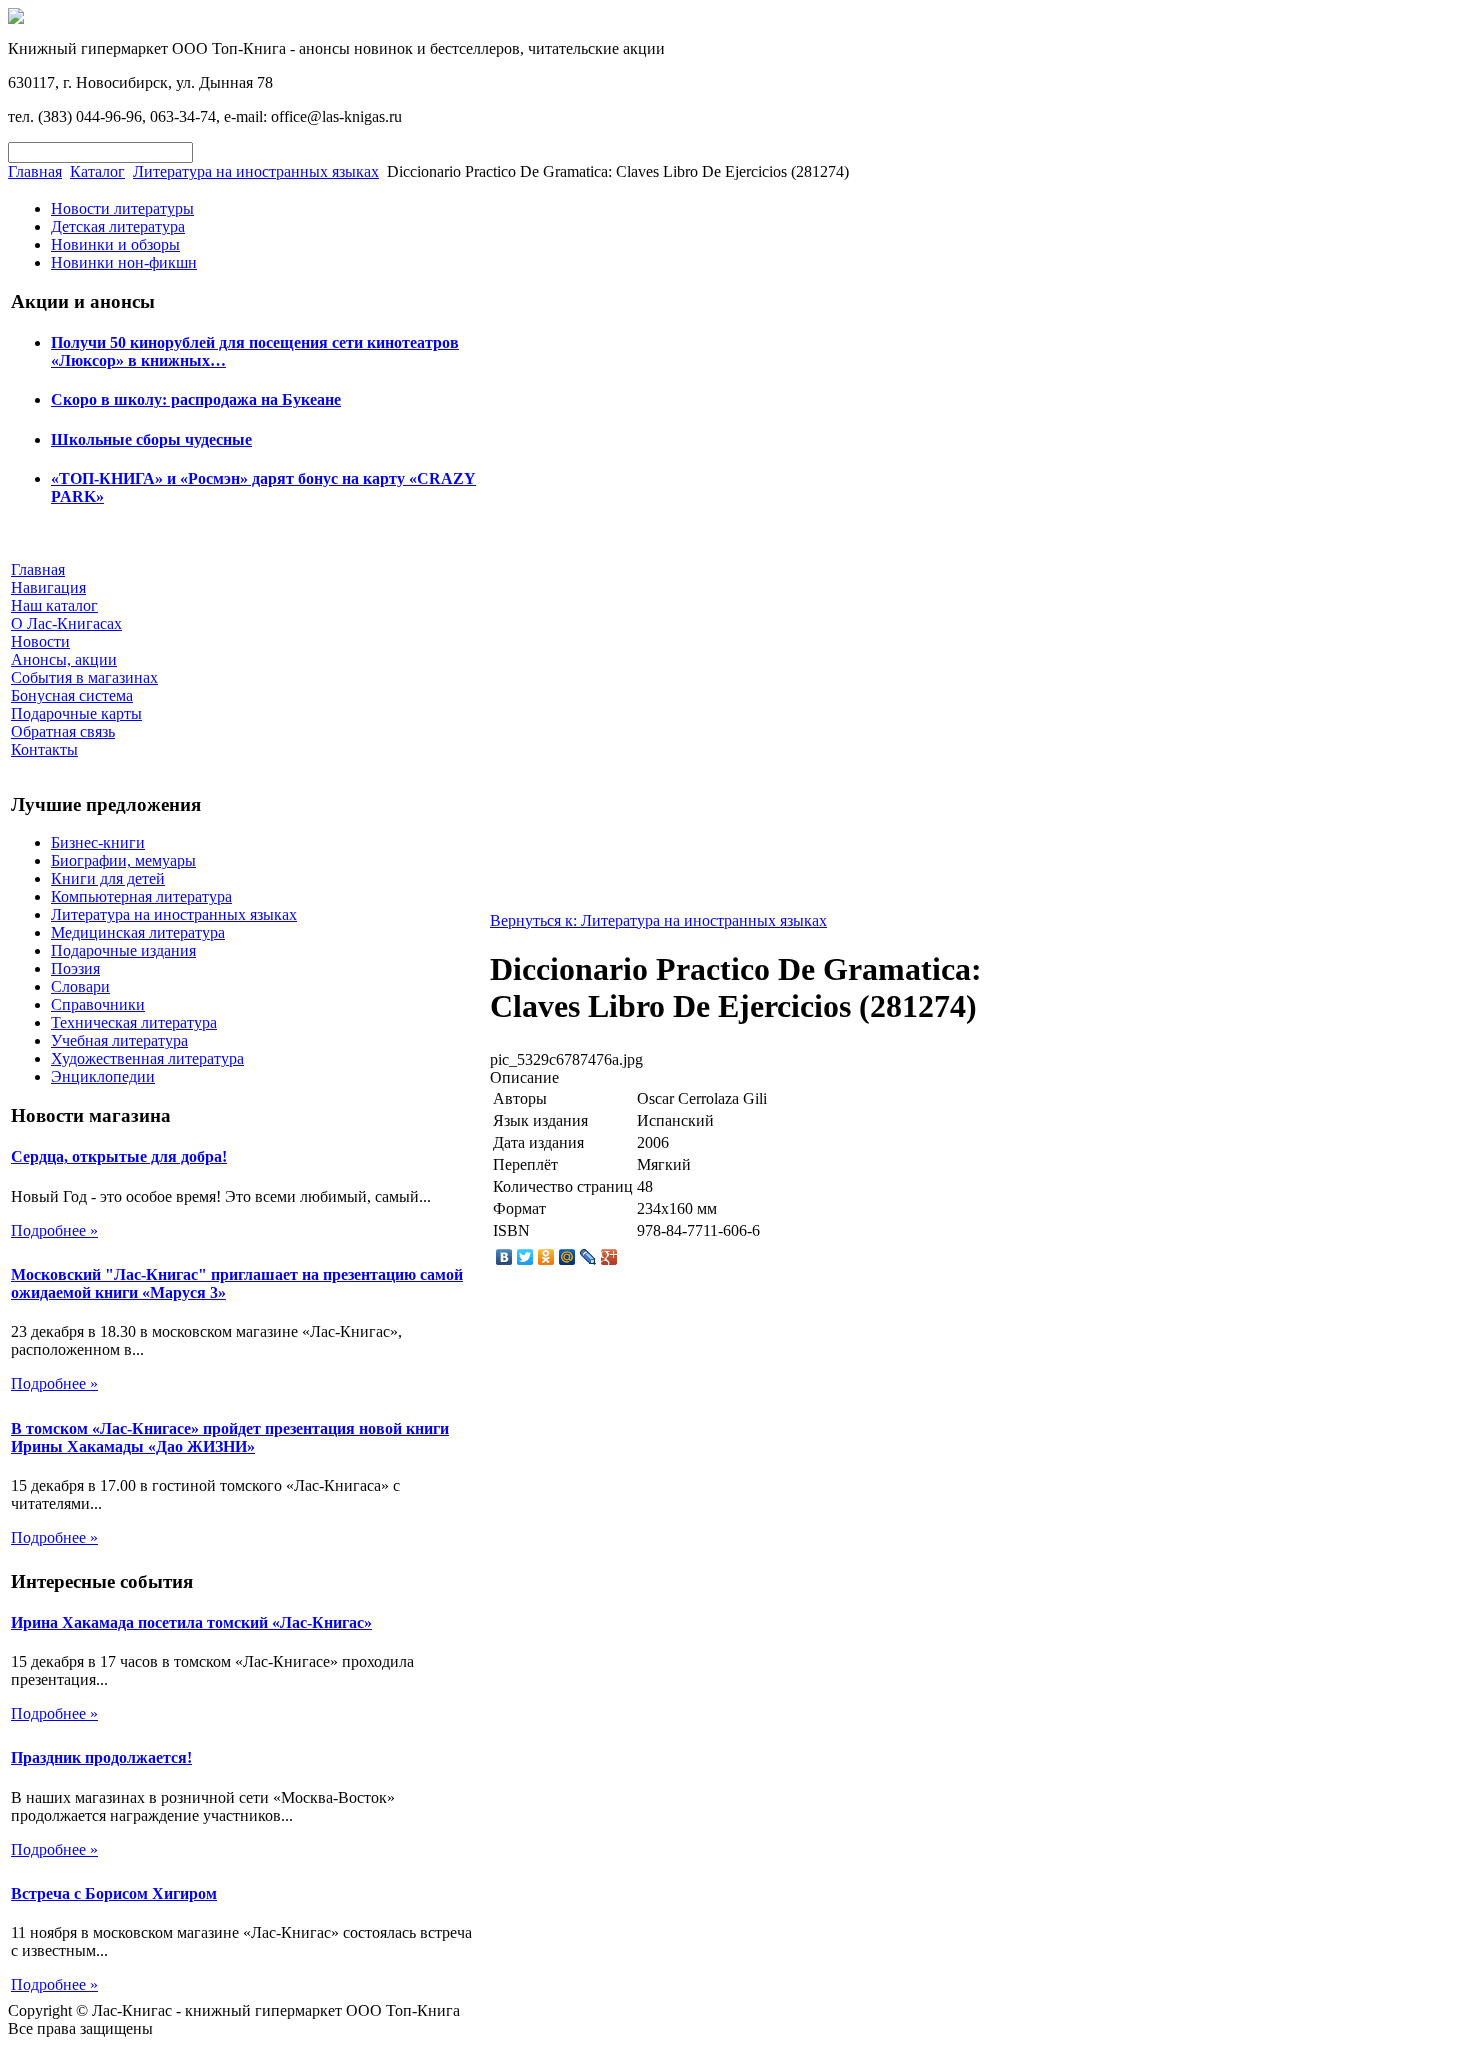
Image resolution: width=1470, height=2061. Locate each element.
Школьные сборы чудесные (151, 439)
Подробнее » (54, 1230)
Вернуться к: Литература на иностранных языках (658, 920)
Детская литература (118, 226)
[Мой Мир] (567, 1257)
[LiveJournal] (588, 1257)
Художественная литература (147, 1058)
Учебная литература (119, 1040)
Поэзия (75, 968)
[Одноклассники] (546, 1257)
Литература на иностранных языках (256, 171)
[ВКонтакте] (504, 1257)
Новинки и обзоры (115, 244)
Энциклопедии (103, 1076)
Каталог (97, 171)
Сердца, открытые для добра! (119, 1156)
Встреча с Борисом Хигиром (114, 1893)
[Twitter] (525, 1257)
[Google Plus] (609, 1257)
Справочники (98, 1004)
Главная (35, 171)
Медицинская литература (138, 932)
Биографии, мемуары (123, 860)
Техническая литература (134, 1022)
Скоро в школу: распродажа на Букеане (196, 399)
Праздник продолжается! (101, 1757)
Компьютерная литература (141, 896)
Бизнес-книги (98, 842)
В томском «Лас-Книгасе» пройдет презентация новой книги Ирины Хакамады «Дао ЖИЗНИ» (230, 1437)
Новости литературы (122, 208)
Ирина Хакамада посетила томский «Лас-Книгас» (191, 1622)
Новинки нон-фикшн (124, 262)
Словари (80, 986)
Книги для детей (108, 878)
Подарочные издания (123, 950)
